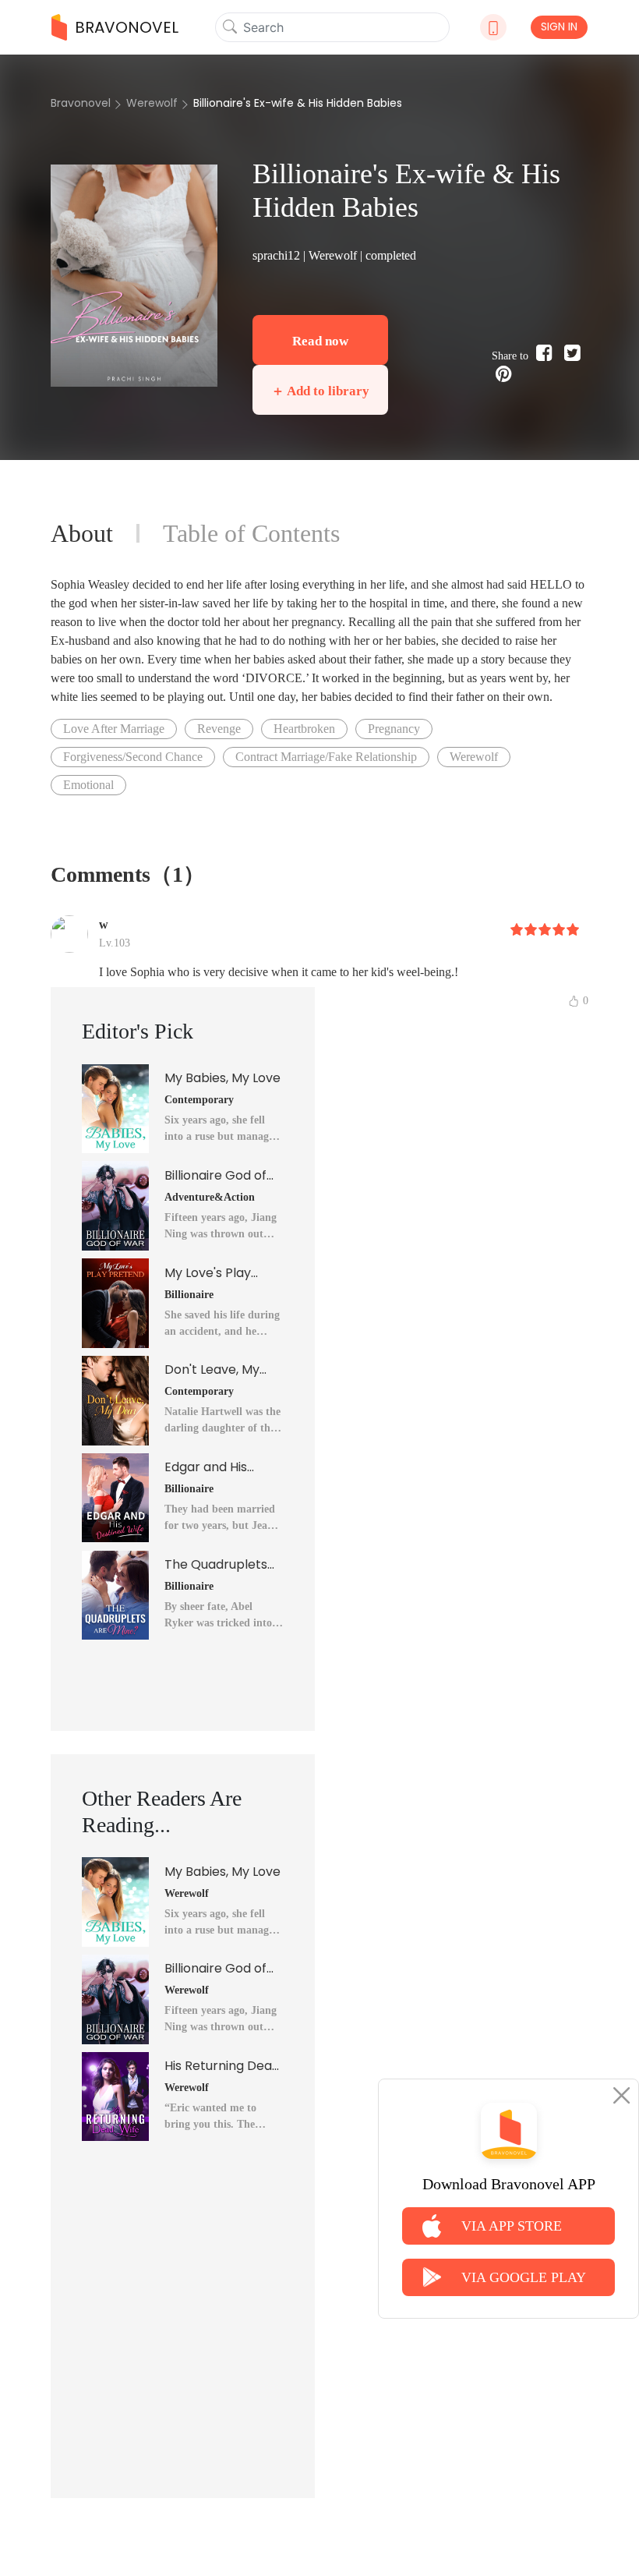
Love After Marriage (114, 729)
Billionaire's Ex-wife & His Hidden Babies (298, 103)
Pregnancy (394, 729)
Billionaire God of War (215, 1176)
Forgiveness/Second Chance (133, 757)
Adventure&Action (210, 1197)
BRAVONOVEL (127, 27)
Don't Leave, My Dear (212, 1370)
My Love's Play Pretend (208, 1273)
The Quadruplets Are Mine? (216, 1565)
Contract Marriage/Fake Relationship (326, 757)
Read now (320, 341)
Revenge (219, 729)
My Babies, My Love (222, 1078)
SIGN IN (559, 27)
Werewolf (152, 103)
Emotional (88, 785)
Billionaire (189, 1295)
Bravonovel (81, 103)
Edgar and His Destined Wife (207, 1467)
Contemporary (199, 1100)
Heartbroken (304, 729)
